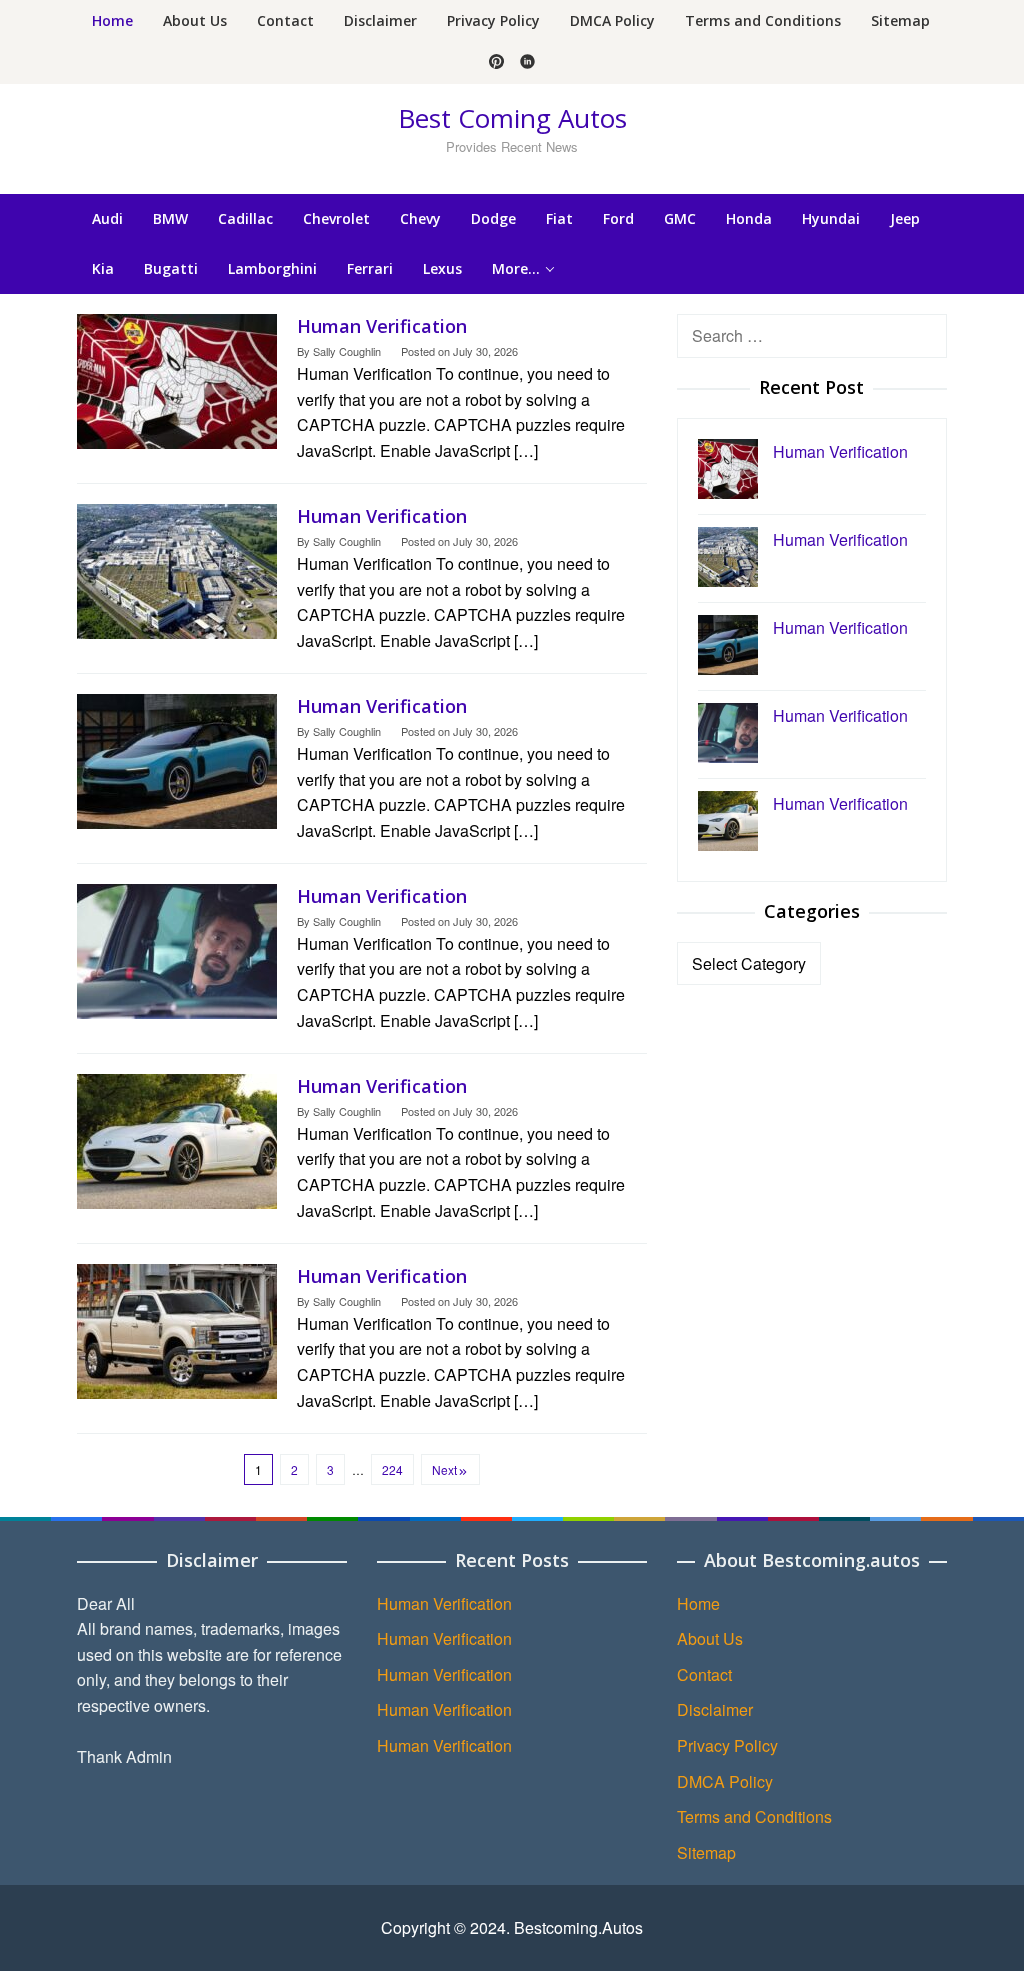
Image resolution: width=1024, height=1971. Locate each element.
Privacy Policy (727, 1745)
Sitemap (706, 1852)
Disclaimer (715, 1709)
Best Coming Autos (512, 118)
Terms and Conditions (754, 1816)
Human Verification (382, 326)
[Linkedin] (527, 63)
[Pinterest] (496, 63)
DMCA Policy (725, 1781)
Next (444, 1469)
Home (698, 1603)
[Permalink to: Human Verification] (177, 379)
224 (392, 1469)
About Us (710, 1638)
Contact (704, 1674)
